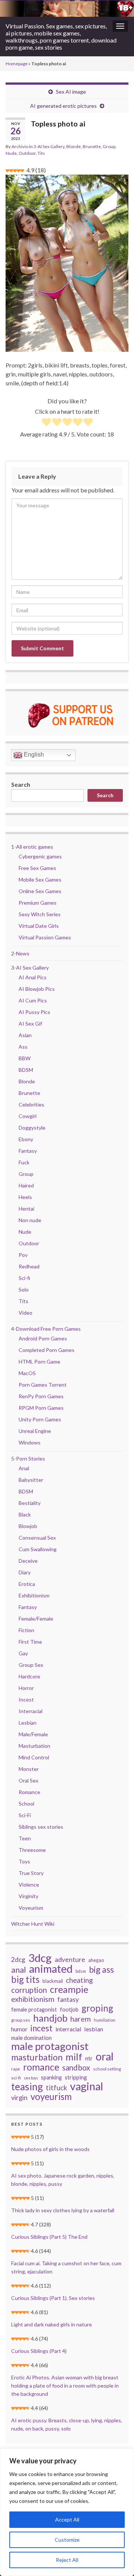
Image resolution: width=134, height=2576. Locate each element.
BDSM (26, 1070)
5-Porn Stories (28, 1458)
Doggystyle (32, 1128)
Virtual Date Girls (39, 926)
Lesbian (28, 1723)
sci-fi (16, 2078)
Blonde (74, 146)
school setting (107, 2069)
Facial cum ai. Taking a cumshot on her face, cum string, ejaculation (66, 2267)
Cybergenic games (40, 856)
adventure (70, 1960)
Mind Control (34, 1757)
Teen (25, 1838)
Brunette (92, 146)
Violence (29, 1885)
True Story (31, 1873)
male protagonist (50, 2046)
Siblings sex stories (41, 1827)
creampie (69, 1989)
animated (51, 1969)
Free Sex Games (37, 868)
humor (19, 2029)
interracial (68, 2029)
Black (25, 1514)
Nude (11, 153)
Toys (24, 1861)
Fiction (26, 1630)
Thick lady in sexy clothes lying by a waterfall (63, 2210)
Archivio (20, 146)
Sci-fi (24, 1278)
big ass (101, 1969)
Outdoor (27, 153)
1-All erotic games (32, 847)
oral (105, 2056)
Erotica (27, 1584)
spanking (51, 2077)
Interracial (31, 1711)
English (33, 755)
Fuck (24, 1162)
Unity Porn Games (40, 1419)
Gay (23, 1653)
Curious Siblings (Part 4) (39, 2351)
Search (21, 784)
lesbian (94, 2029)
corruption (29, 1990)
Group (109, 146)
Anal (24, 1468)
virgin (19, 2097)
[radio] (46, 423)
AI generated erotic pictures (63, 106)
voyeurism (51, 2097)
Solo (24, 1289)
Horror (26, 1688)
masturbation (37, 2057)
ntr (89, 2058)
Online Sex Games (40, 891)
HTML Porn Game (39, 1361)
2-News (20, 953)
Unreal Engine (35, 1431)
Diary (25, 1572)
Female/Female (36, 1619)
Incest (26, 1699)
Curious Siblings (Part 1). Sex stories (53, 2298)
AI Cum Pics (33, 1000)
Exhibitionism (34, 1595)
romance (41, 2067)
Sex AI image (71, 92)
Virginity (28, 1896)
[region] (67, 2512)
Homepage (17, 64)
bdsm (81, 1971)
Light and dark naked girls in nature (52, 2324)
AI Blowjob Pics (37, 989)
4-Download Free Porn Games (46, 1329)
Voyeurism (31, 1908)
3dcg (40, 1958)
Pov (23, 1255)
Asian (25, 1035)
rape (16, 2069)
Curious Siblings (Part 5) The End (49, 2237)
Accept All (67, 2519)
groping (97, 2008)
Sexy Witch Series (40, 914)
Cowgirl (28, 1116)
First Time (30, 1642)
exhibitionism (33, 1999)
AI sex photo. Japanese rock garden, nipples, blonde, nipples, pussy (63, 2180)
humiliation (105, 2020)
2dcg (18, 1960)
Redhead (29, 1266)
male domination (31, 2038)
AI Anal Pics (33, 977)
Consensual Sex (37, 1538)
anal (19, 1970)
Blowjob (28, 1526)
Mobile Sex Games (40, 879)
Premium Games (38, 903)
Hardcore (29, 1676)
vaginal (87, 2086)
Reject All (67, 2560)
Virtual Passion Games (45, 937)
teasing (27, 2087)
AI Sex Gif (30, 1023)
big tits (25, 1979)
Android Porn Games (43, 1338)
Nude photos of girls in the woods (50, 2149)
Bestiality (30, 1503)
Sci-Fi (25, 1815)
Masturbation (34, 1746)
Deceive (28, 1561)
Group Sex (31, 1665)
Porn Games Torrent (43, 1385)
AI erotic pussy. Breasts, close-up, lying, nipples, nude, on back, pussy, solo (67, 2424)
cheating (79, 1980)
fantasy (68, 1999)
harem (81, 2019)
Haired (26, 1185)
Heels (25, 1197)
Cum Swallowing (38, 1549)
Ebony (26, 1139)
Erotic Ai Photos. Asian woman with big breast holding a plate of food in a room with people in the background (65, 2386)
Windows (30, 1442)
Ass (23, 1047)
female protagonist (34, 2010)
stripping (76, 2077)
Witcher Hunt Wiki (33, 1924)
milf (74, 2057)
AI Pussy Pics (34, 1012)
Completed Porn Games (47, 1350)
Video (25, 1313)
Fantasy (28, 1151)
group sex (21, 2020)
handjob (50, 2018)
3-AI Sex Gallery (49, 146)
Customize (67, 2540)
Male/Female (33, 1734)
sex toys (31, 2078)
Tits (41, 153)
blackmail (53, 1981)
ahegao (96, 1960)
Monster (29, 1769)
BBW (25, 1058)
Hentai (26, 1209)
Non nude (30, 1220)
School (26, 1804)
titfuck (56, 2088)
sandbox (76, 2068)
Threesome (32, 1850)
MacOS (27, 1373)
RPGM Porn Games (41, 1408)
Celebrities (31, 1104)
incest (42, 2028)
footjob (69, 2010)
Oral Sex (28, 1780)
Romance (29, 1792)
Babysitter (31, 1480)
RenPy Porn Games (41, 1396)
